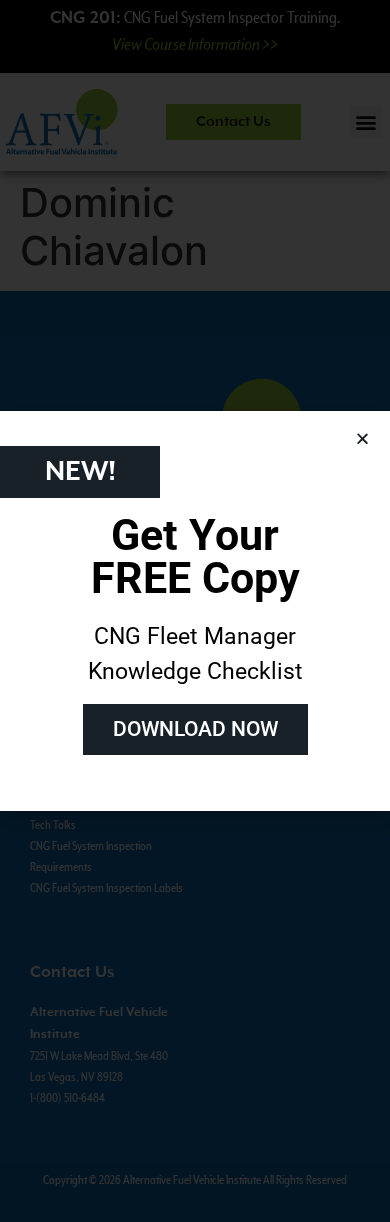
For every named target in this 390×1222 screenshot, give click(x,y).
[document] (195, 611)
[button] (362, 438)
